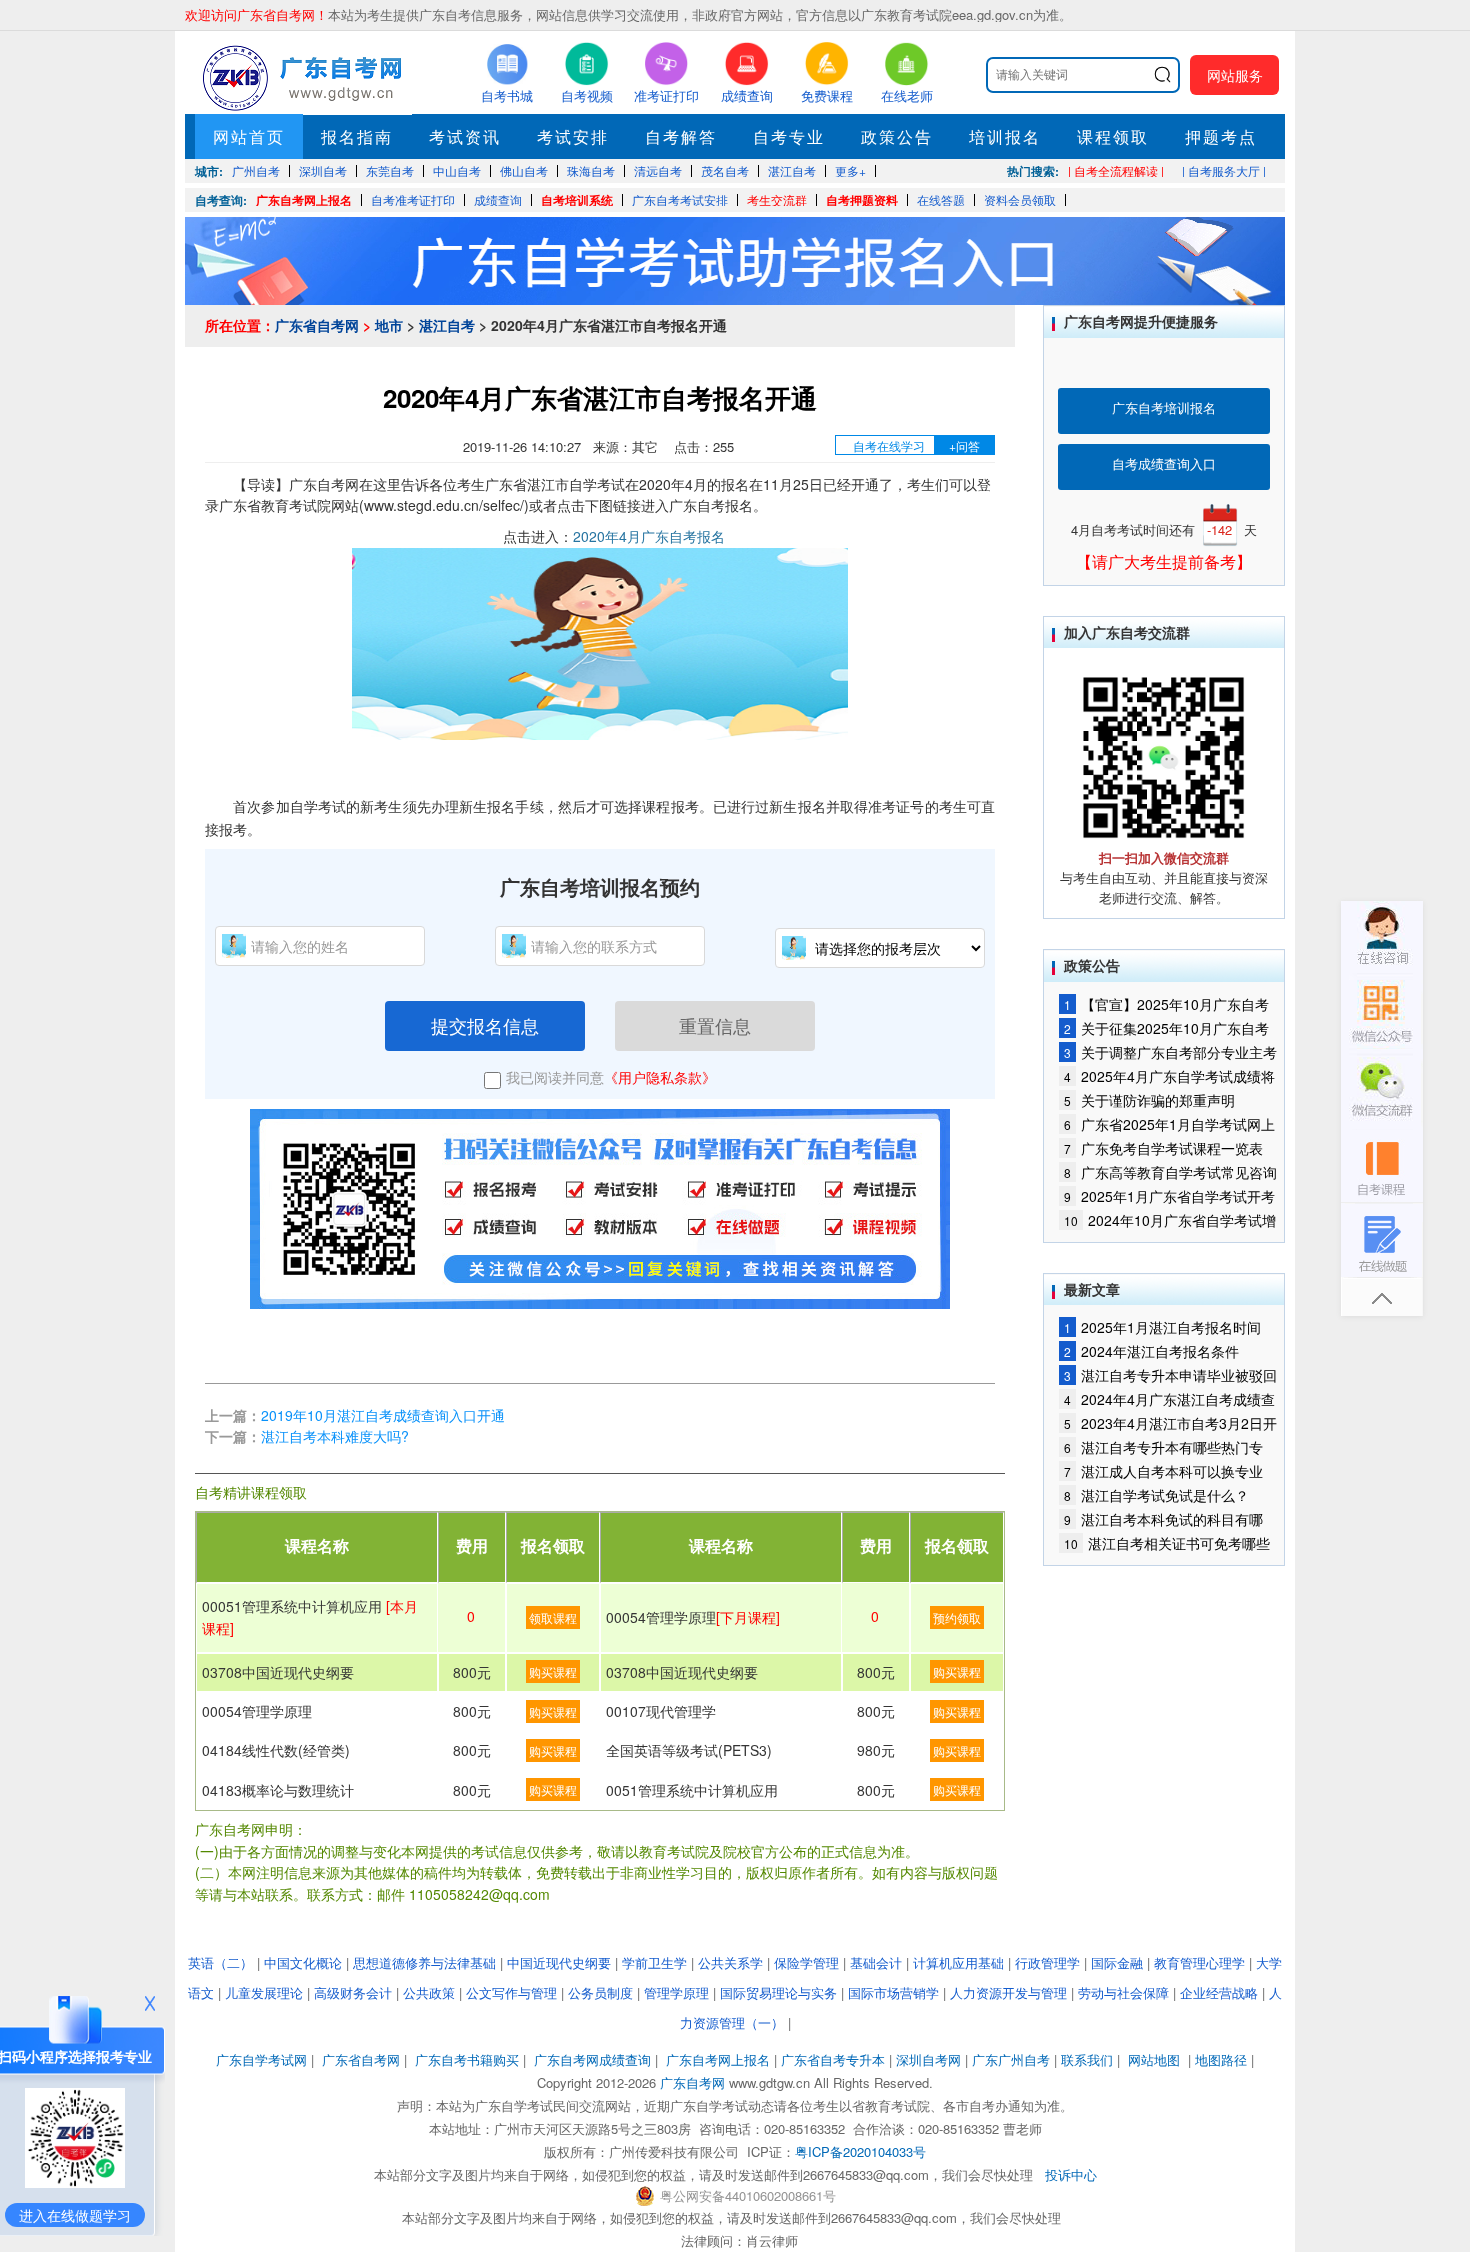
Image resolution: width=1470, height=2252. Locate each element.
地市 (389, 325)
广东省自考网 (317, 325)
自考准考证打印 (413, 199)
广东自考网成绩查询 (592, 2059)
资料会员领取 (1020, 199)
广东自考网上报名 (304, 200)
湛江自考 (447, 325)
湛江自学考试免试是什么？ (1156, 1495)
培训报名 (1005, 136)
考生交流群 (777, 199)
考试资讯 (465, 136)
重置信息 (715, 1025)
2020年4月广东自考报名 (649, 536)
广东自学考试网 (261, 2059)
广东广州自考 (1011, 2059)
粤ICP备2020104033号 (860, 2151)
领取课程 (553, 1617)
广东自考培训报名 (1164, 407)
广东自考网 (692, 2082)
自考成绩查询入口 (1164, 463)
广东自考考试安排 (680, 199)
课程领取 (1113, 136)
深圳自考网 (928, 2059)
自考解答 (681, 136)
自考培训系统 (577, 200)
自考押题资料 (862, 200)
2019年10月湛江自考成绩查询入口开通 (383, 1415)
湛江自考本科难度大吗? (335, 1436)
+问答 (964, 445)
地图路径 (1223, 2059)
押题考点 (1221, 136)
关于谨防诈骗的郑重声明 (1149, 1100)
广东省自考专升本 (833, 2059)
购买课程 (553, 1671)
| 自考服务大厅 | (1224, 170)
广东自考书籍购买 (467, 2059)
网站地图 (1154, 2059)
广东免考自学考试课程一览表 (1163, 1148)
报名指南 (357, 136)
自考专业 (789, 136)
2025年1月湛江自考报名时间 (1162, 1327)
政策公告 (897, 136)
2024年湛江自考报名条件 (1151, 1351)
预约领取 (957, 1617)
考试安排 (573, 136)
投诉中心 (1071, 2174)
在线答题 (941, 199)
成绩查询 (498, 199)
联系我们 (1087, 2059)
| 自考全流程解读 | (1116, 170)
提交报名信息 (485, 1025)
